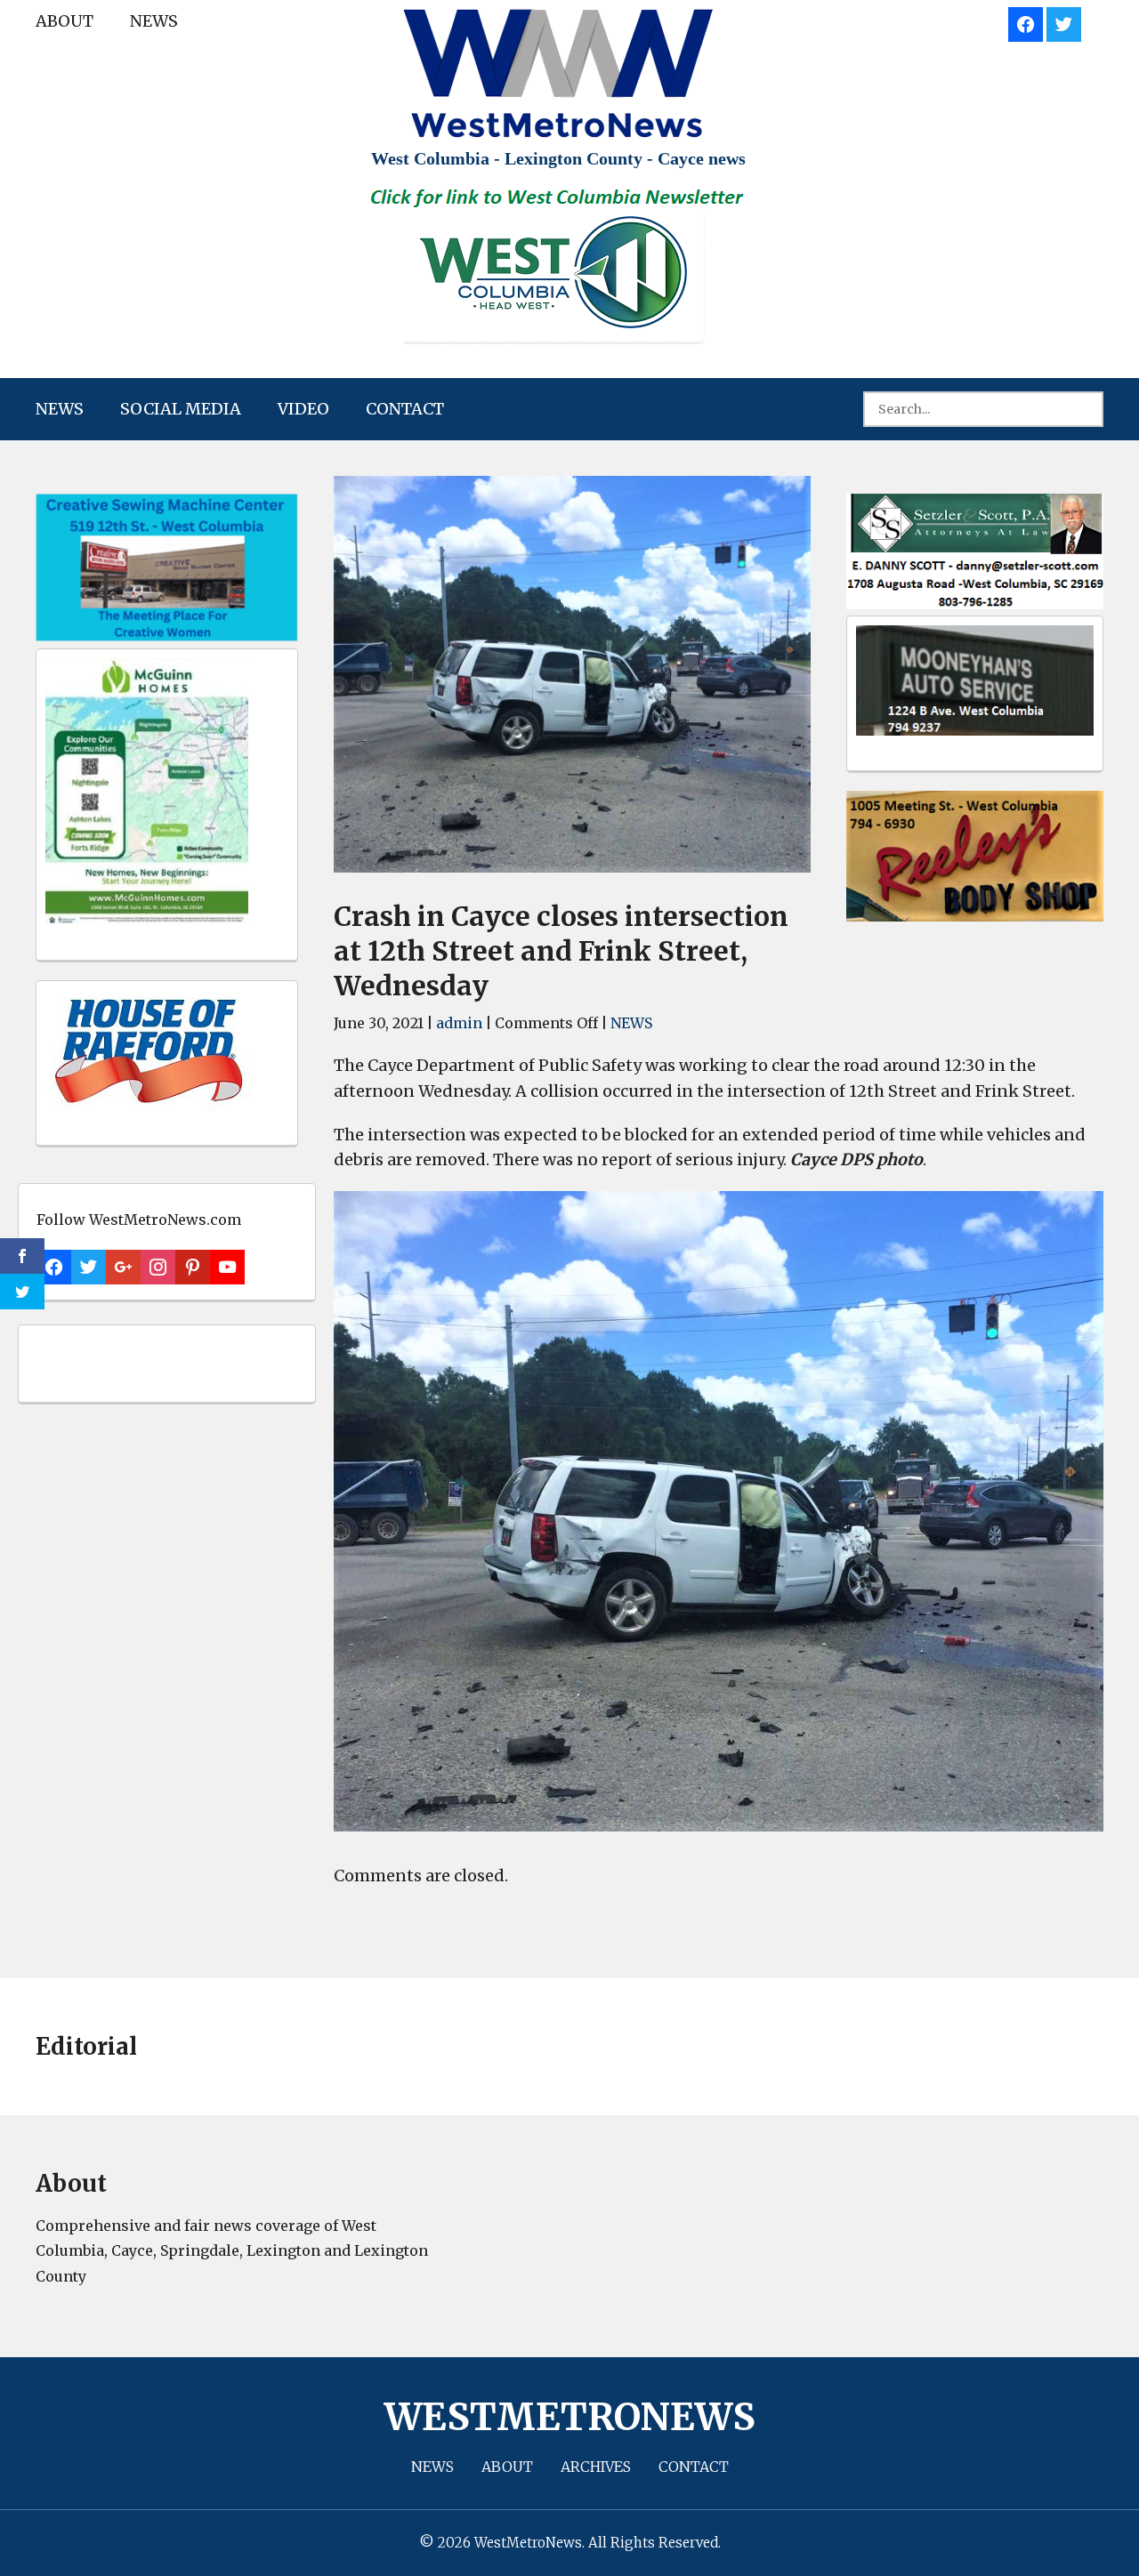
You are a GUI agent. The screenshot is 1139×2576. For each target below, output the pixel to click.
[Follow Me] (1064, 22)
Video (303, 409)
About (65, 21)
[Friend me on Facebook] (1026, 22)
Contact (405, 409)
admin (459, 1023)
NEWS (154, 21)
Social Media (181, 409)
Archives (596, 2467)
